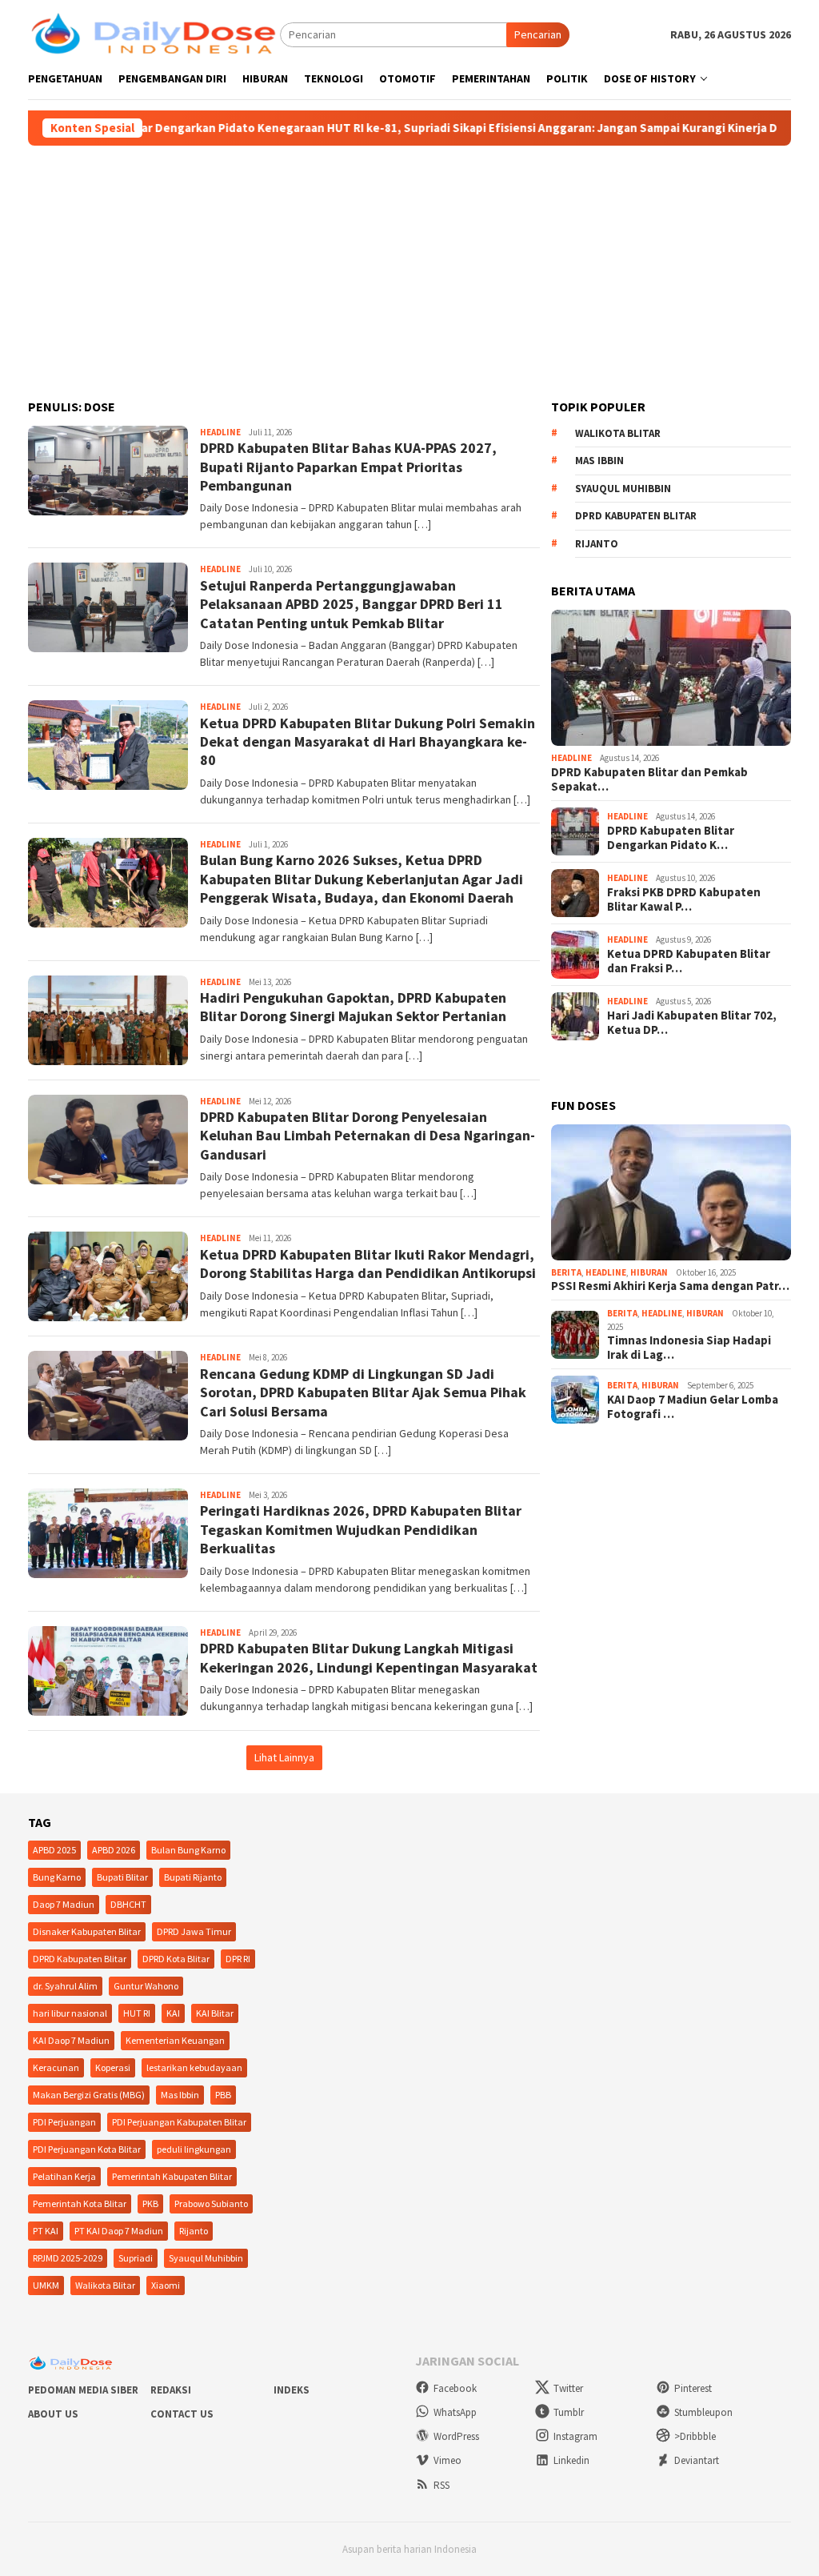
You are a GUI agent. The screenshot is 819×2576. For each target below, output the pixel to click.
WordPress (456, 2436)
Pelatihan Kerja (64, 2176)
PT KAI (46, 2231)
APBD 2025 (54, 1850)
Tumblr (569, 2412)
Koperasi (113, 2067)
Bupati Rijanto (193, 1877)
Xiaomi (166, 2285)
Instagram (575, 2436)
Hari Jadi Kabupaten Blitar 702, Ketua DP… (692, 1023)
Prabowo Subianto (211, 2203)
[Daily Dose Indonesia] (154, 34)
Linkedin (571, 2460)
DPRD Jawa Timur (194, 1931)
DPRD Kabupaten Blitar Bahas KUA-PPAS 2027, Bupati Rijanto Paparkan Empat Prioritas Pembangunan (348, 467)
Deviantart (697, 2460)
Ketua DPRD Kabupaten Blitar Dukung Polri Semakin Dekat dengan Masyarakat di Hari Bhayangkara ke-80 (368, 742)
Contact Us (182, 2414)
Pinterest (693, 2388)
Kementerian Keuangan (175, 2040)
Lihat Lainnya (284, 1757)
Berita (566, 1272)
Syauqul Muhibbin (623, 489)
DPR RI (238, 1959)
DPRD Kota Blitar (176, 1959)
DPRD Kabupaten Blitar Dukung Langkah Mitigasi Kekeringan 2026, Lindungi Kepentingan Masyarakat (369, 1657)
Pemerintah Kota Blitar (80, 2203)
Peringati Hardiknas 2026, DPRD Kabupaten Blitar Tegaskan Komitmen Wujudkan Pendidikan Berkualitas (361, 1529)
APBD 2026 (114, 1850)
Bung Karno (57, 1877)
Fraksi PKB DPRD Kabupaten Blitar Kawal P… (684, 899)
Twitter (568, 2388)
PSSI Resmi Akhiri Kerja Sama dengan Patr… (670, 1286)
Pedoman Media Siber (83, 2390)
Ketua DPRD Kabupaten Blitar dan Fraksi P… (689, 961)
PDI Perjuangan (64, 2122)
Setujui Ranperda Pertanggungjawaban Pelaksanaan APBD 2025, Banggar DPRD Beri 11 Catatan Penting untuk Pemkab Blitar (352, 604)
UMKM (46, 2285)
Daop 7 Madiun (64, 1904)
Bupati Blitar (122, 1877)
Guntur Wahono (146, 1986)
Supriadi (136, 2258)
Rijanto (597, 544)
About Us (53, 2414)
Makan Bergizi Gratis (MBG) (89, 2095)
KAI (173, 2013)
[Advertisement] (409, 266)
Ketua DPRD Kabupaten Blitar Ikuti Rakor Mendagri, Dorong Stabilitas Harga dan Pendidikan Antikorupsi (368, 1264)
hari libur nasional (70, 2013)
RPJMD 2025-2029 (68, 2258)
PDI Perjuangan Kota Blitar (87, 2149)
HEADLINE (220, 432)
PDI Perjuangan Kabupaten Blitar (179, 2122)
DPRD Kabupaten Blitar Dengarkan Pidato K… (671, 838)
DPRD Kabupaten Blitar (636, 516)
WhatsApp (455, 2412)
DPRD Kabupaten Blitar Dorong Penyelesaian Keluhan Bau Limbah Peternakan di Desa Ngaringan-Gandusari (368, 1136)
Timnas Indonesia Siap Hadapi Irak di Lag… (689, 1348)
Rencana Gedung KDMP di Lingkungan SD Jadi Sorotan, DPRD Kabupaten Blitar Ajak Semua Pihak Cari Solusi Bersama (363, 1392)
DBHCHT (128, 1904)
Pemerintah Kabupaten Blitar (172, 2176)
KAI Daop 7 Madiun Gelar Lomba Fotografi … (693, 1407)
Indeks (292, 2390)
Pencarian (538, 34)
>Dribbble (695, 2436)
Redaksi (171, 2390)
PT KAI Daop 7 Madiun (119, 2231)
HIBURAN (649, 1272)
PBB (223, 2095)
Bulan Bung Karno (188, 1850)
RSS (441, 2485)
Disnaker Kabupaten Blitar (87, 1931)
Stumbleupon (703, 2412)
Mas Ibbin (599, 461)
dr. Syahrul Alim (65, 1986)
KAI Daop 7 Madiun (71, 2040)
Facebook (455, 2388)
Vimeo (447, 2460)
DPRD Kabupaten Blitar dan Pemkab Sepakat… (649, 779)
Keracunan (56, 2067)
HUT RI (137, 2013)
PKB (150, 2203)
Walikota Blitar (618, 433)
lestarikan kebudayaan (194, 2067)
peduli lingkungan (194, 2149)
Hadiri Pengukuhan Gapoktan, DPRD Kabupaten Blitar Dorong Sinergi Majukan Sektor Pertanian (353, 1007)
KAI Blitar (215, 2013)
